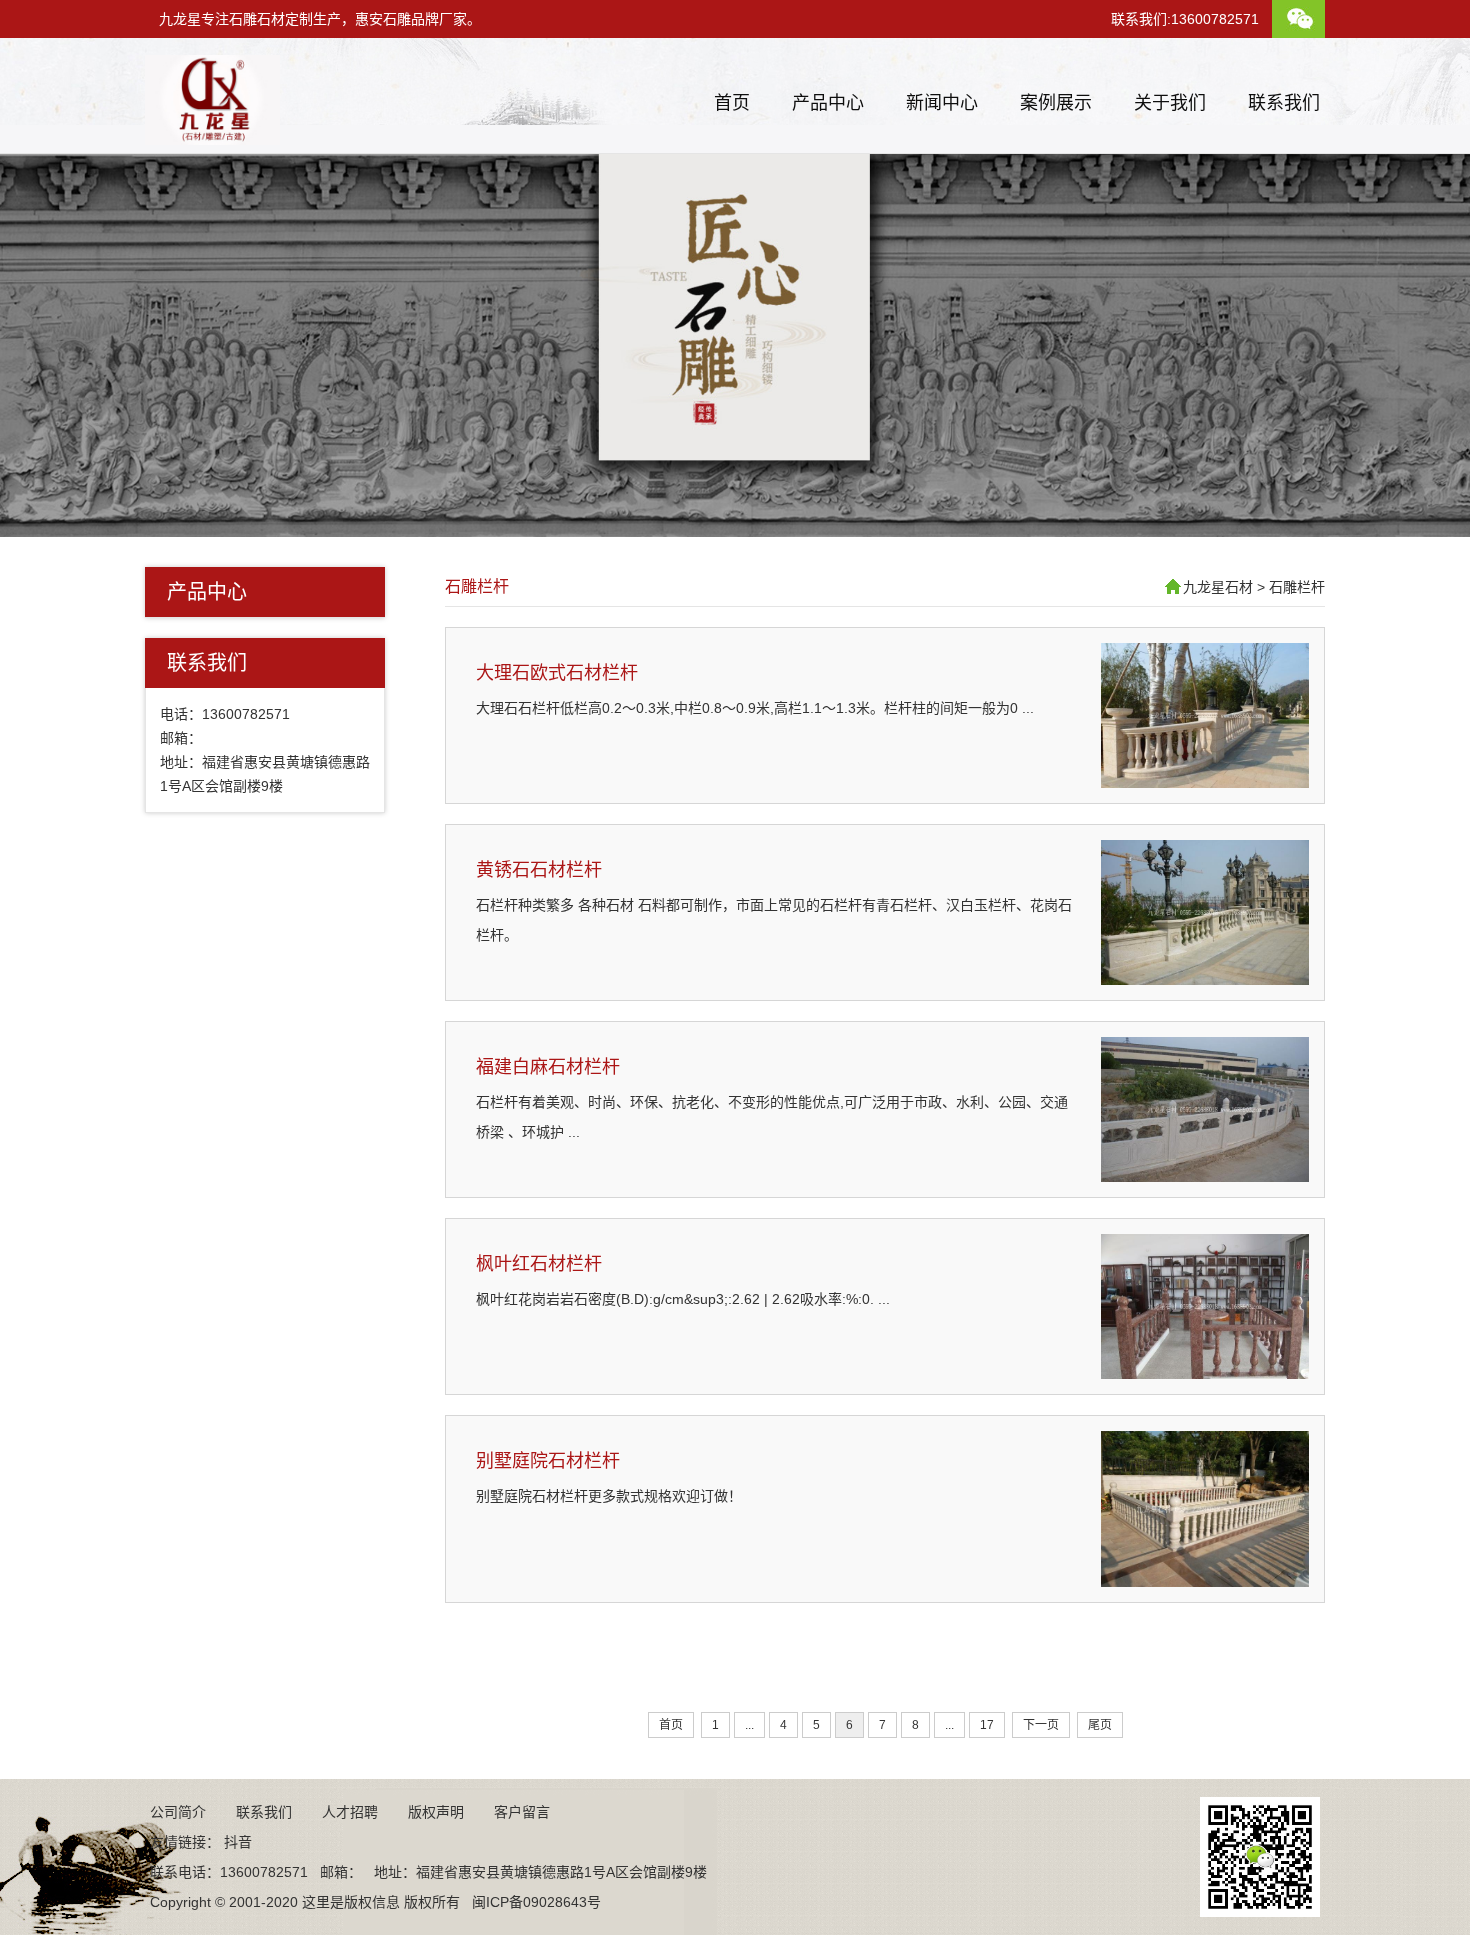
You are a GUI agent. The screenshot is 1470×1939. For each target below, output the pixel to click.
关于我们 (1170, 103)
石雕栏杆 (477, 586)
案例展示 (1056, 103)
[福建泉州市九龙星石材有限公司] (212, 137)
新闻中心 (942, 103)
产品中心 (828, 103)
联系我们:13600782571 (1185, 19)
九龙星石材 (1218, 587)
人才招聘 (350, 1812)
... (749, 1725)
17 (987, 1725)
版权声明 (436, 1812)
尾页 (1100, 1725)
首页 (732, 103)
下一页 (1041, 1725)
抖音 (238, 1842)
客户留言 (522, 1812)
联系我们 (1284, 103)
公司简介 (178, 1812)
